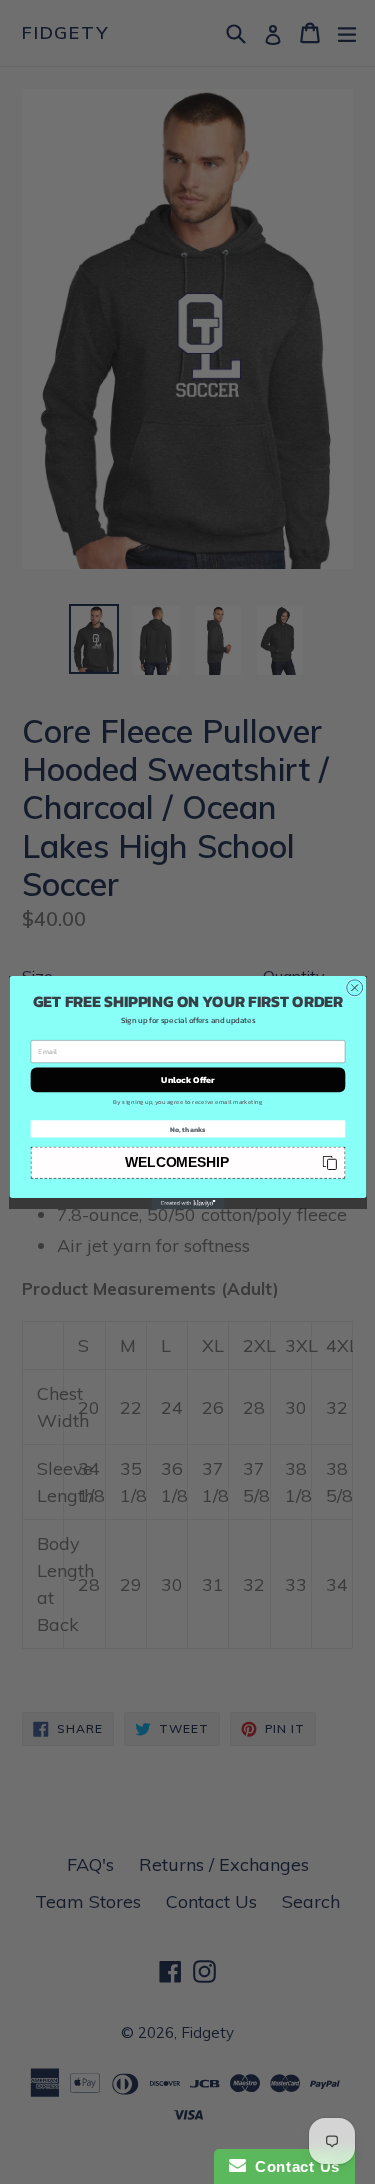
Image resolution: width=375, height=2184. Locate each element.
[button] (187, 1162)
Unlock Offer (188, 1079)
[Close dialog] (354, 987)
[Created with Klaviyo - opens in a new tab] (187, 1202)
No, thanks (187, 1128)
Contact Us (293, 2166)
